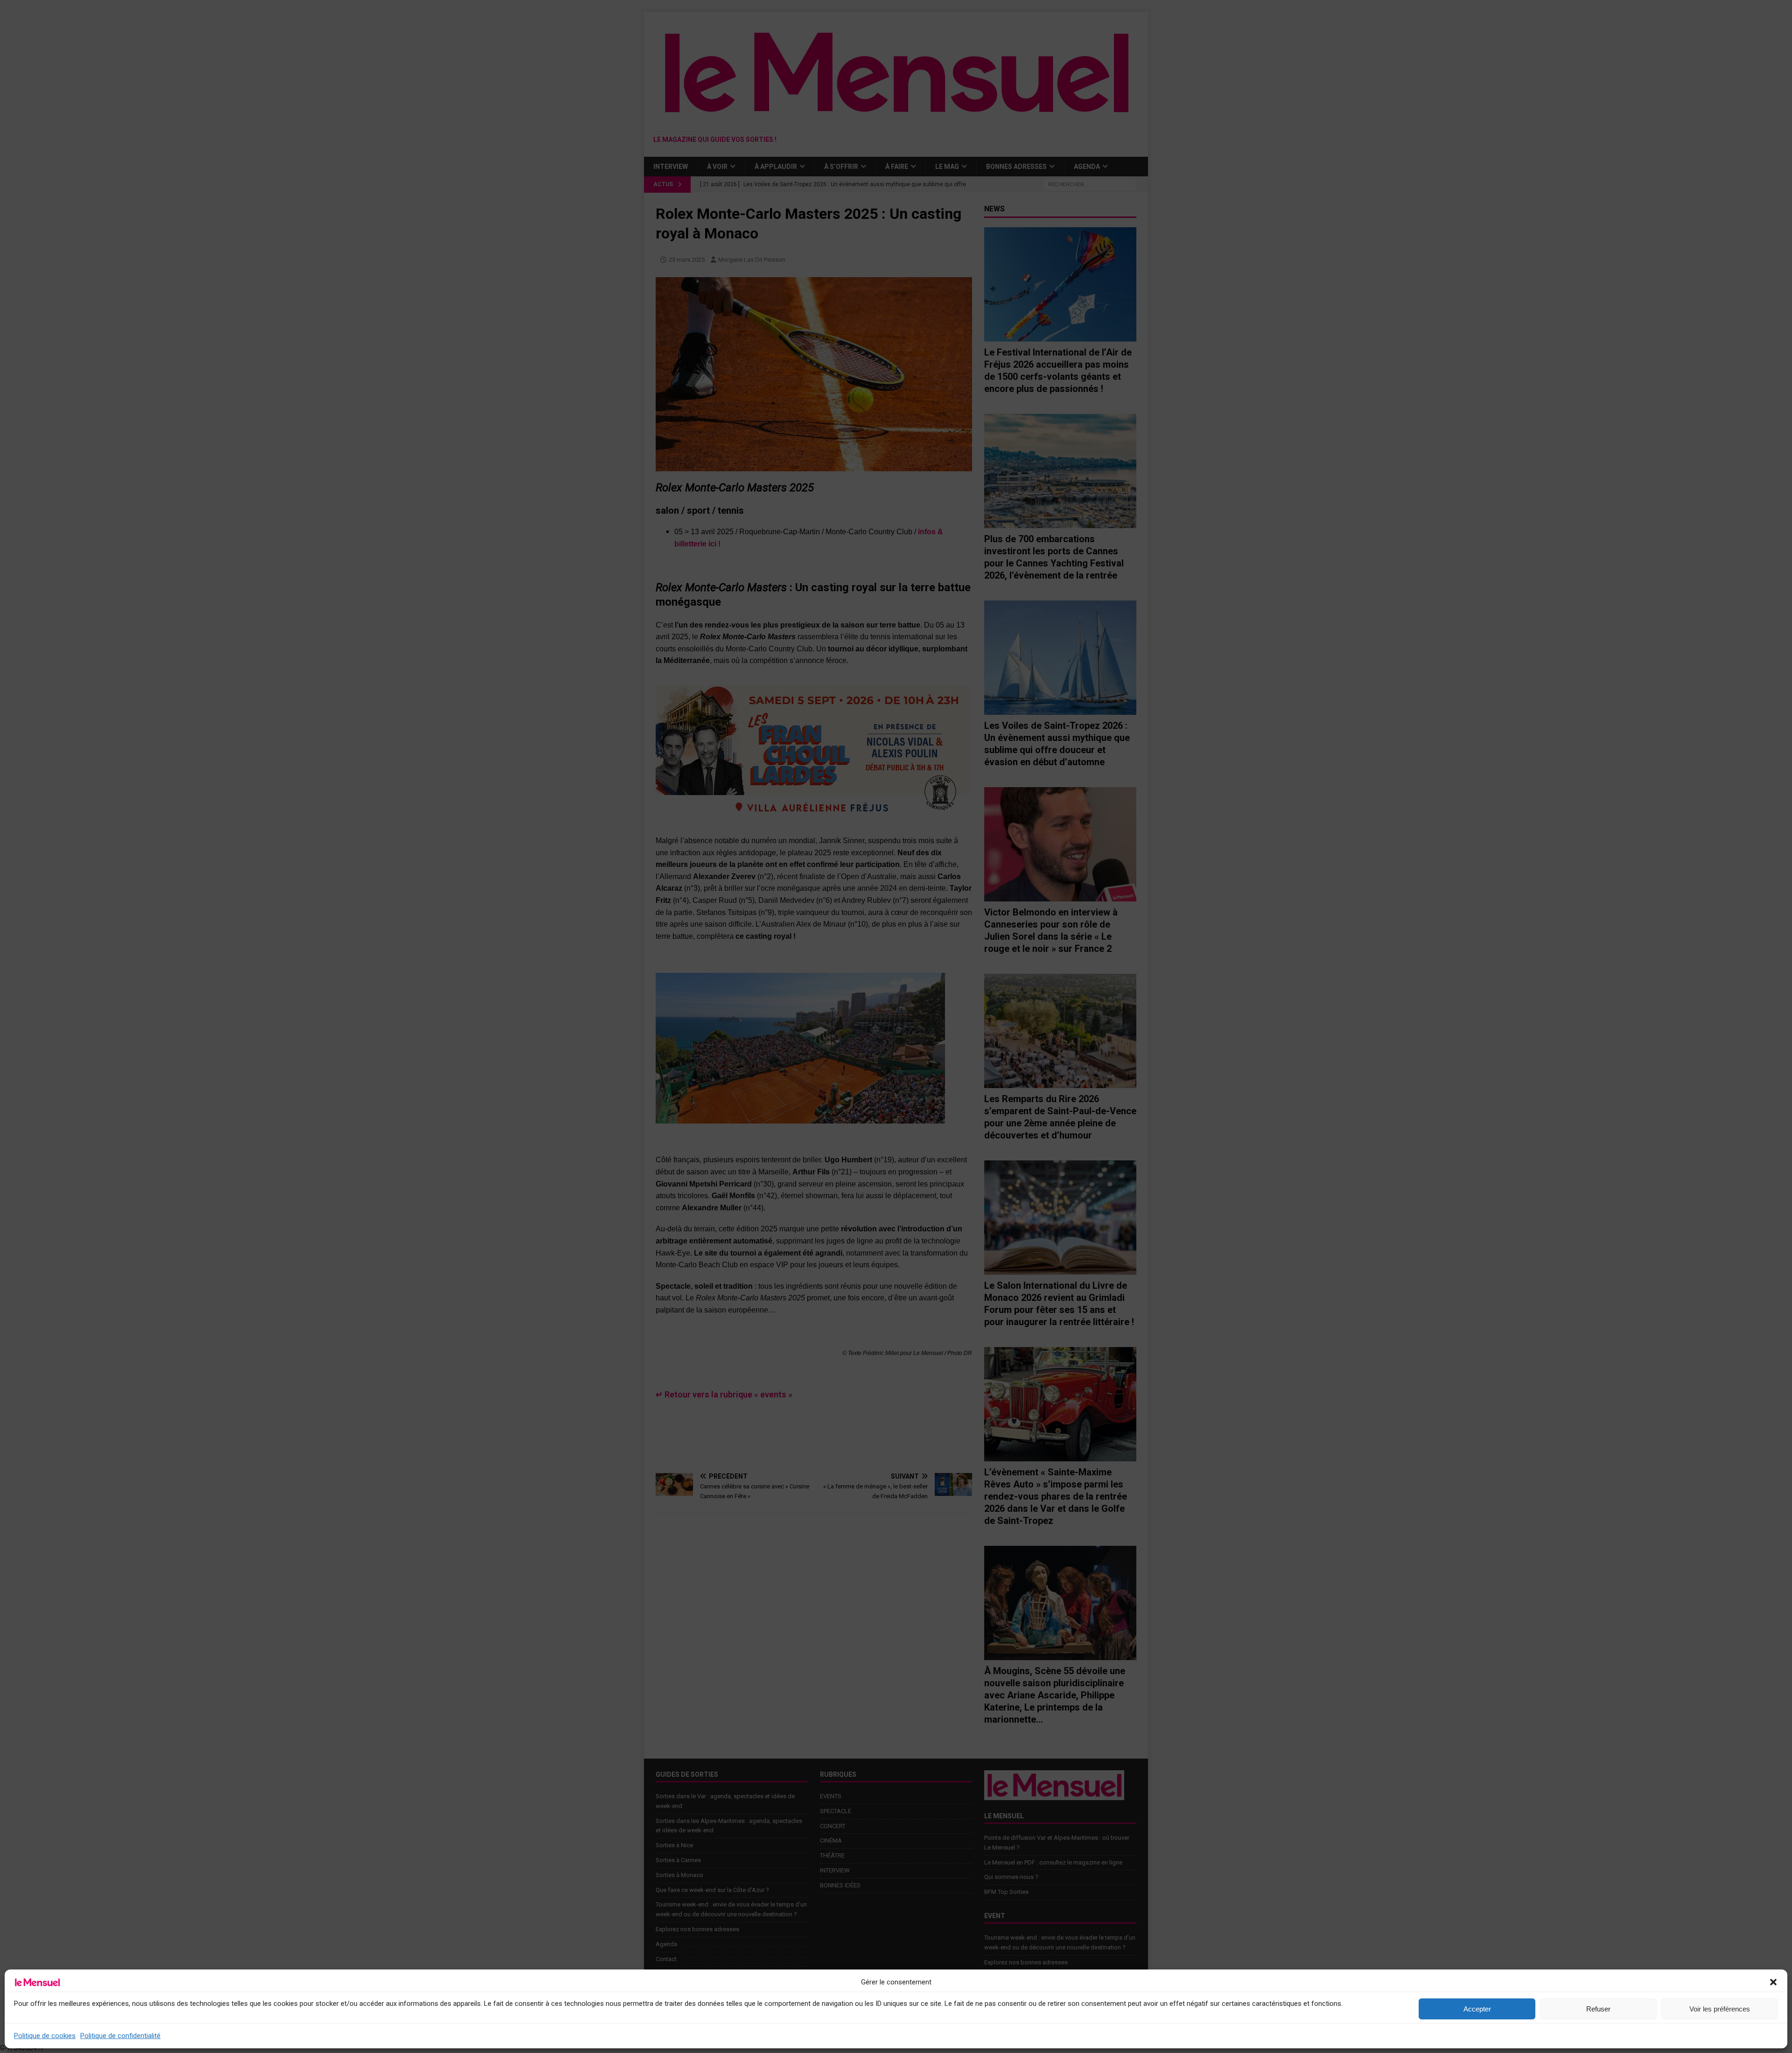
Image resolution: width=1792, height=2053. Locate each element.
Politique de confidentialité (120, 2036)
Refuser (1598, 2009)
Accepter (1477, 2009)
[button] (1773, 1982)
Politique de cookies (45, 2036)
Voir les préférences (1720, 2009)
